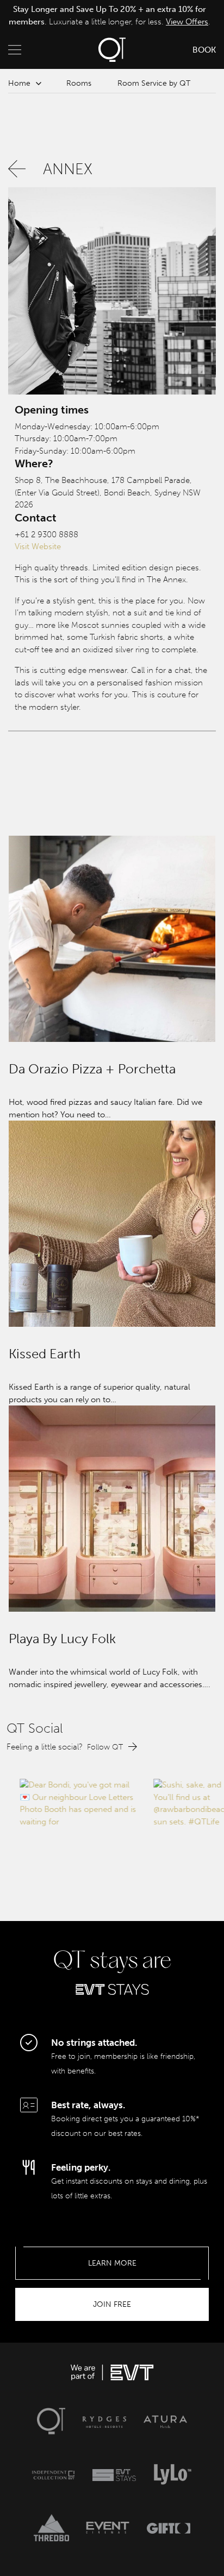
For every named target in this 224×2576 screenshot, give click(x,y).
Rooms (79, 83)
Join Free (112, 2304)
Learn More (112, 2263)
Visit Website (38, 546)
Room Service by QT (154, 83)
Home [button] (19, 83)
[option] (110, 15)
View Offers (187, 22)
